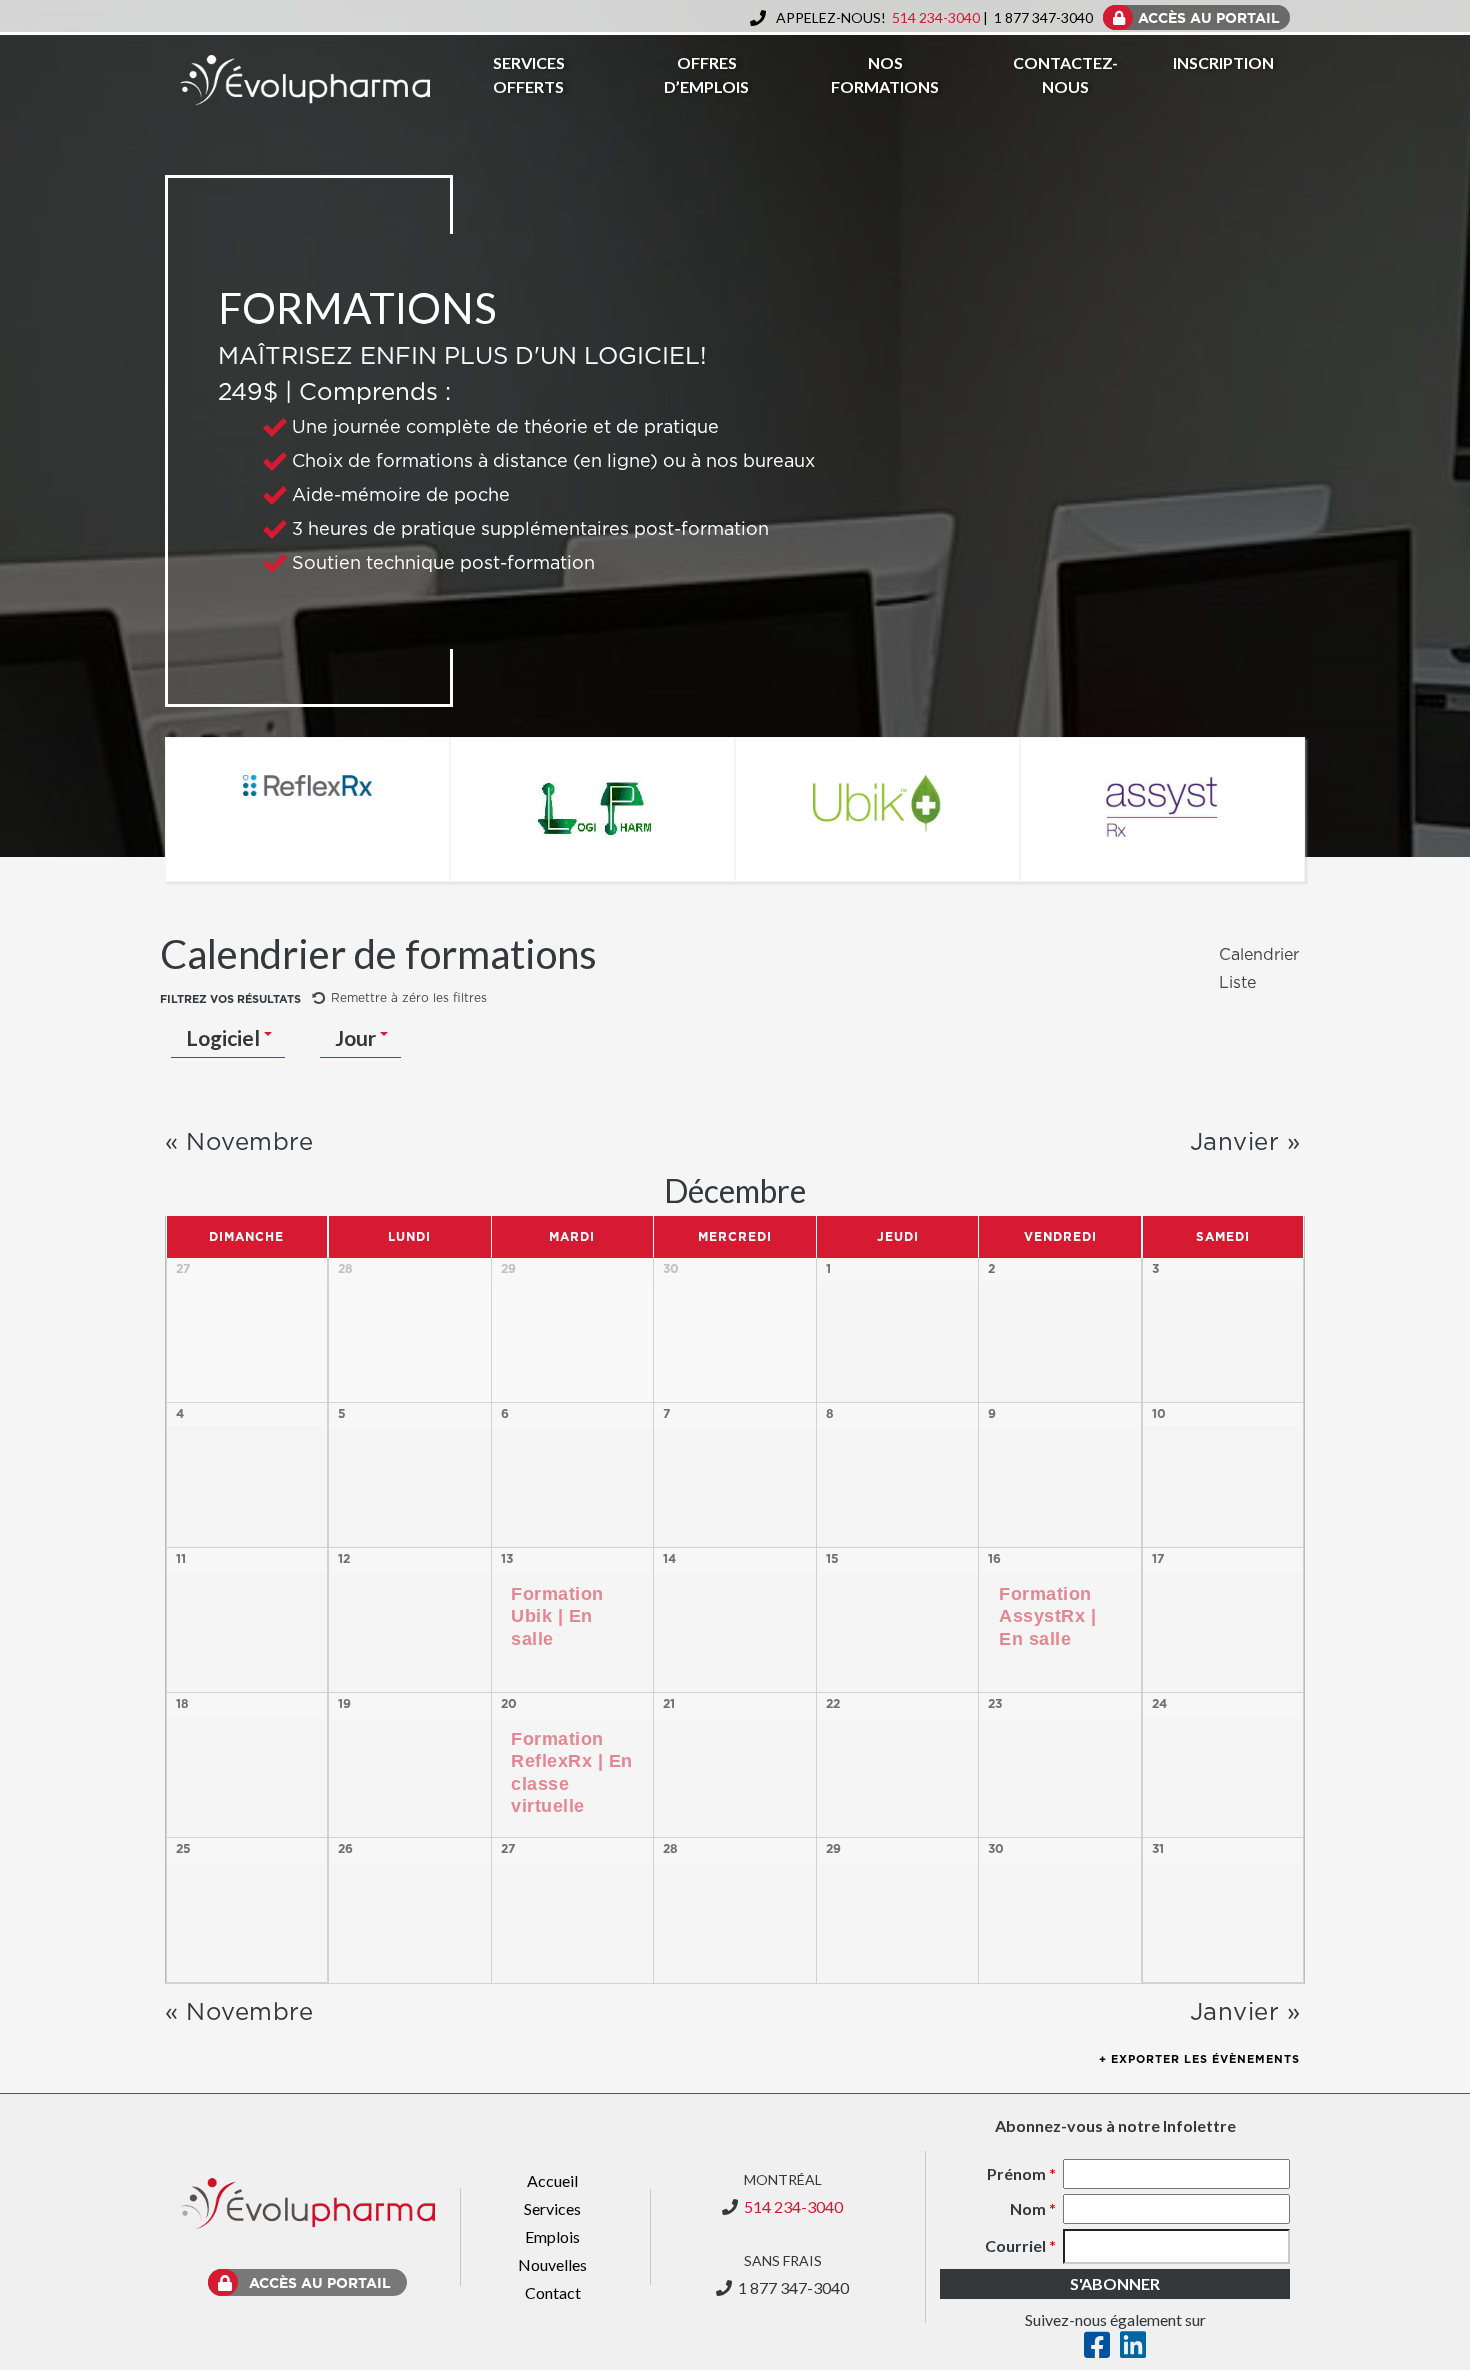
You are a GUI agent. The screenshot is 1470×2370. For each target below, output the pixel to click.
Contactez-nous (1065, 74)
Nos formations (885, 74)
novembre (239, 1143)
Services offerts (529, 74)
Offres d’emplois (706, 74)
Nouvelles (552, 2264)
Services (552, 2208)
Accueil (552, 2180)
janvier (1245, 1143)
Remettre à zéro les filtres (409, 998)
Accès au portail (320, 2284)
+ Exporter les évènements (1199, 2059)
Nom (1033, 2208)
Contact (553, 2292)
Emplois (552, 2236)
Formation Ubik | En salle (557, 1616)
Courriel (1020, 2245)
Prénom (1021, 2173)
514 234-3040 (936, 17)
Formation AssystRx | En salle (1047, 1616)
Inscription (1223, 62)
